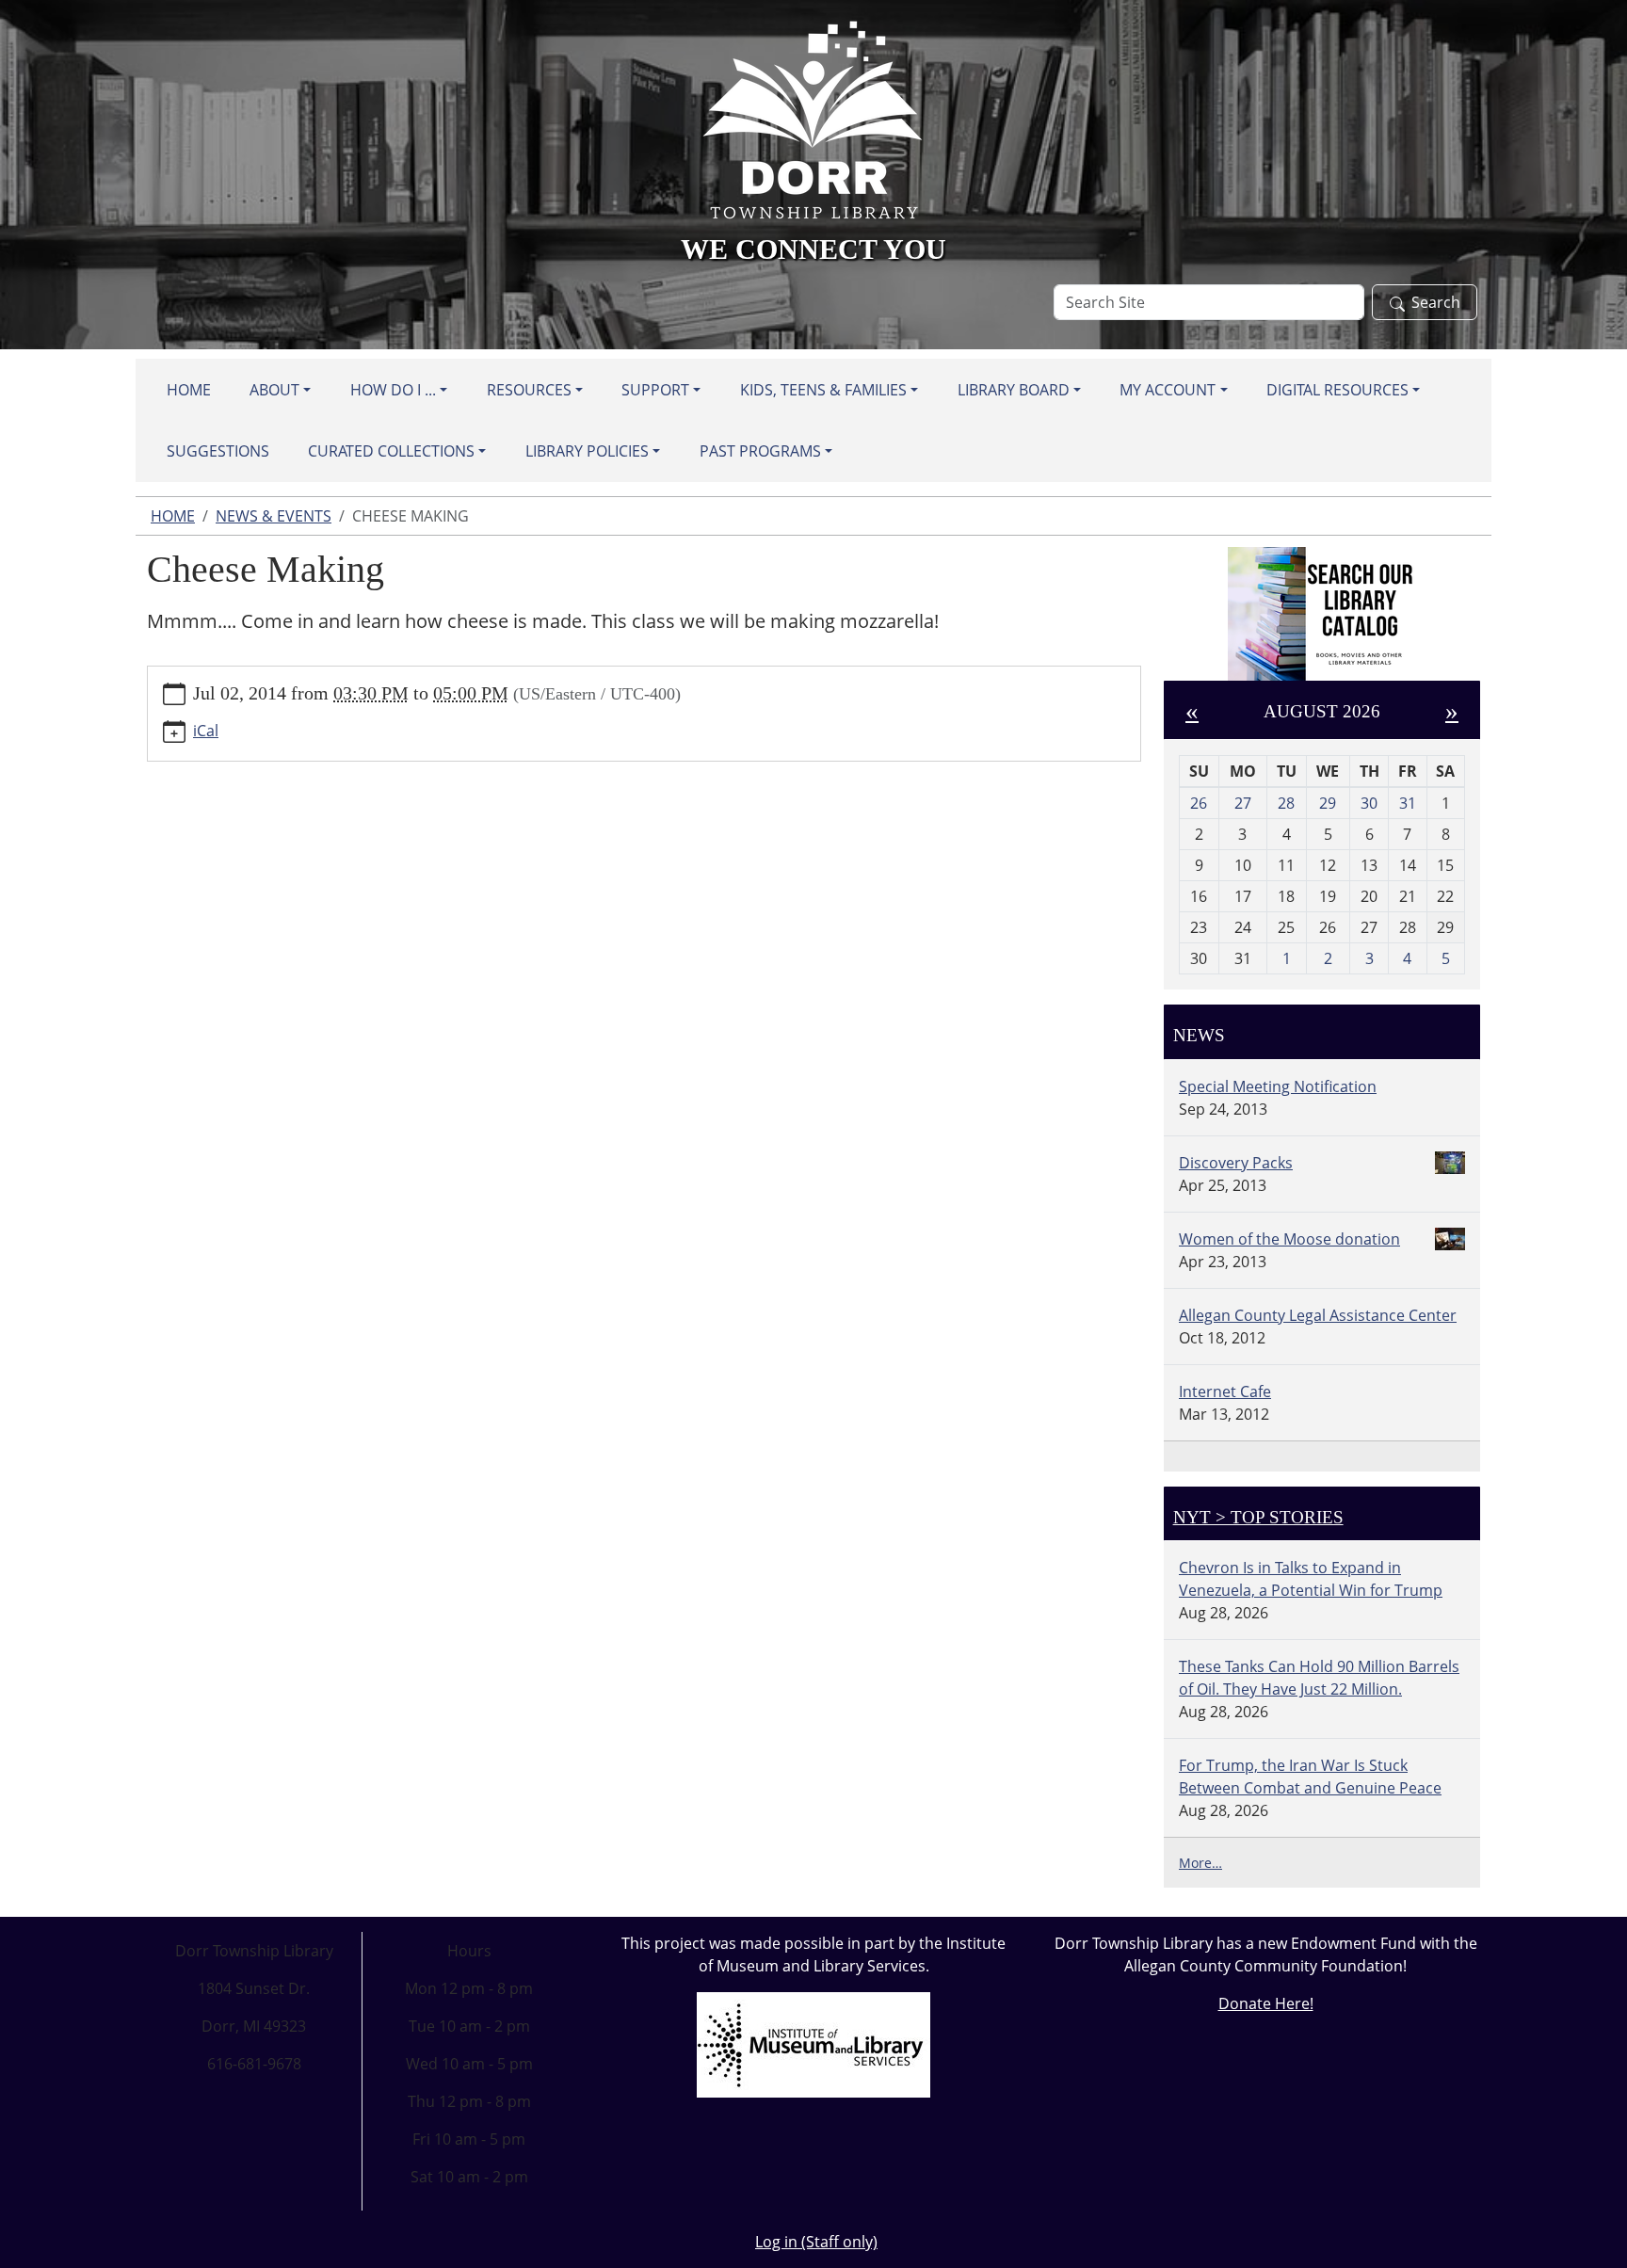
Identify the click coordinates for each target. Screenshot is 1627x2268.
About (274, 390)
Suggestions (218, 451)
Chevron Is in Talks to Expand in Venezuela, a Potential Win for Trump (1311, 1579)
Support (655, 390)
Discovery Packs (1236, 1163)
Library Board (1014, 390)
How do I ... (393, 390)
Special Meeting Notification (1278, 1086)
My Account (1168, 390)
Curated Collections (391, 451)
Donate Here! (1266, 2003)
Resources (529, 390)
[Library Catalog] (1322, 614)
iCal (206, 731)
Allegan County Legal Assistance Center (1318, 1315)
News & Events (274, 516)
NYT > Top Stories (1258, 1517)
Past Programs (760, 451)
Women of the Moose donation (1289, 1239)
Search (1436, 302)
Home (189, 390)
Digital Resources (1337, 390)
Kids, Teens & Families (823, 390)
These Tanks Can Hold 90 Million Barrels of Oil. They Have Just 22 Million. (1319, 1678)
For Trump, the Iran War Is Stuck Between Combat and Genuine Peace (1310, 1777)
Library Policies (587, 451)
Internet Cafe (1225, 1391)
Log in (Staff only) (816, 2242)
